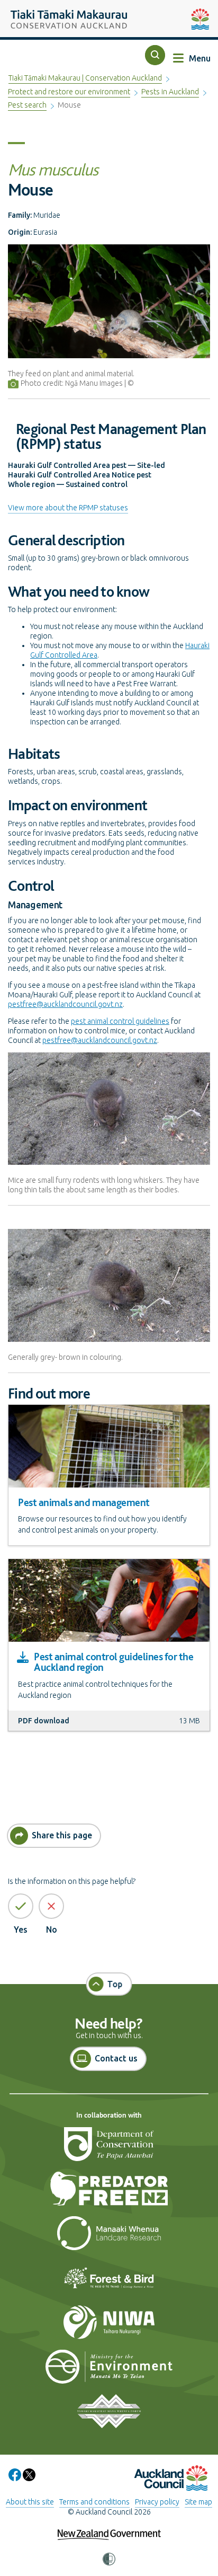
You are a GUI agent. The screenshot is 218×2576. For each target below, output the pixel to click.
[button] (155, 55)
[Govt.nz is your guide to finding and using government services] (109, 2528)
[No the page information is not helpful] (51, 1906)
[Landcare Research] (109, 2237)
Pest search (27, 105)
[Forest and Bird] (109, 2282)
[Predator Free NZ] (109, 2193)
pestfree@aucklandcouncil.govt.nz (65, 1004)
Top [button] (115, 1984)
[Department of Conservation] (109, 2148)
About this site (30, 2502)
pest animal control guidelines (120, 1021)
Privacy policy (157, 2502)
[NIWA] (109, 2326)
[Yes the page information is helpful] (21, 1906)
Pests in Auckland (170, 92)
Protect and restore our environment (69, 92)
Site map (198, 2502)
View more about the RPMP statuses (68, 508)
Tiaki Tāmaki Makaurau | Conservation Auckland (85, 78)
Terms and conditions (94, 2502)
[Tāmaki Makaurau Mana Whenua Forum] (109, 2415)
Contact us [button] (116, 2058)
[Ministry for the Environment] (109, 2371)
